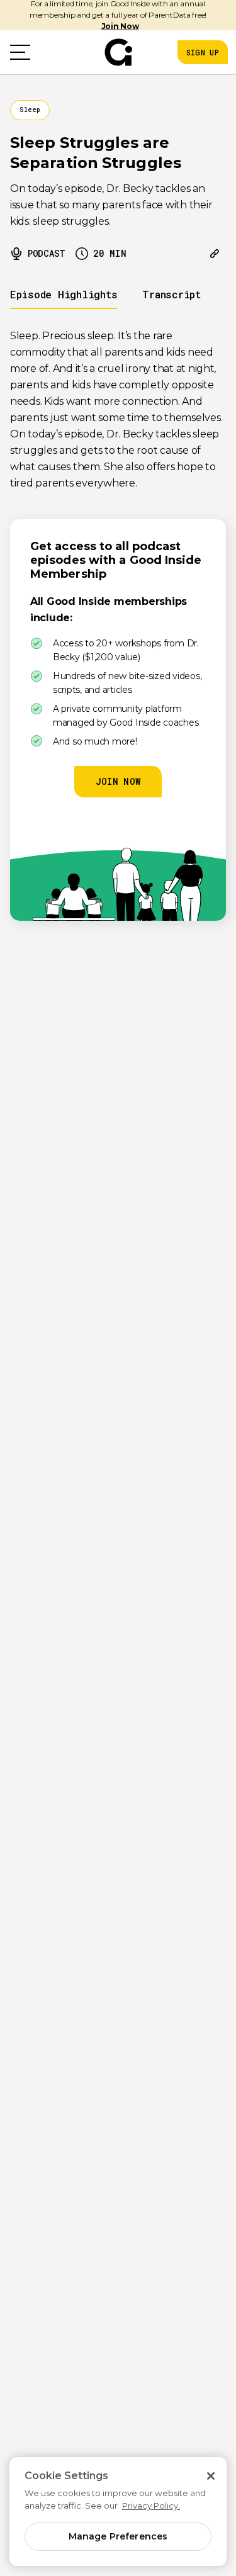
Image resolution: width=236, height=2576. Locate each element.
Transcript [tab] (171, 294)
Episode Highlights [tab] (64, 294)
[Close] (211, 2476)
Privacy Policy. (151, 2506)
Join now (118, 781)
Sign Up (203, 52)
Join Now (120, 26)
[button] (20, 52)
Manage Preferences (118, 2536)
